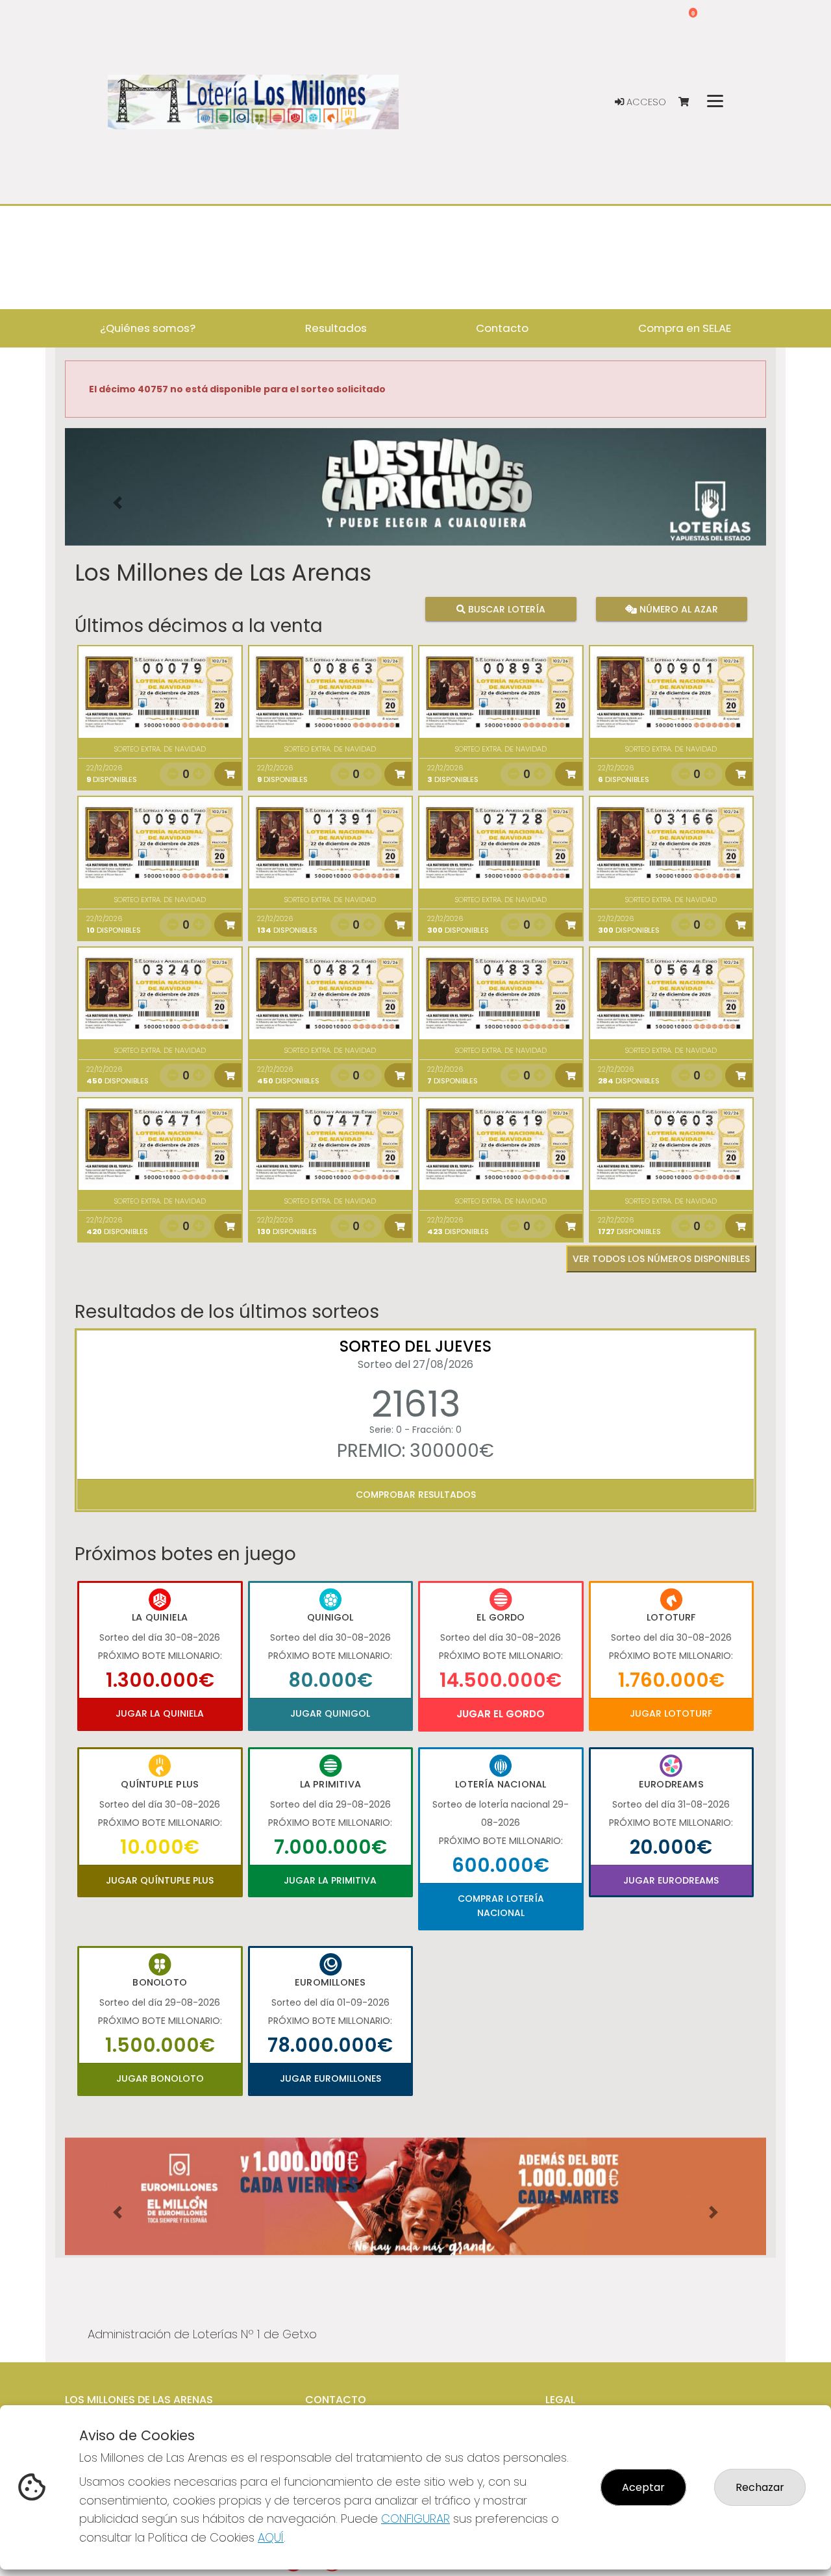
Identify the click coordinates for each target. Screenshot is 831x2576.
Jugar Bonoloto (160, 2078)
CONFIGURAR (415, 2519)
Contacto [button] (502, 328)
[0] (690, 102)
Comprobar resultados (416, 1495)
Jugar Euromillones (330, 2078)
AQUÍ (271, 2537)
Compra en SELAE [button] (685, 328)
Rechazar (760, 2487)
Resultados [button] (336, 328)
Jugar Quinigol (330, 1713)
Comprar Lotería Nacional (501, 1906)
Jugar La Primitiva (330, 1880)
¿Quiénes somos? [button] (148, 328)
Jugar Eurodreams (671, 1880)
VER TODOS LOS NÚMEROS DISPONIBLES (661, 1259)
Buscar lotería (505, 609)
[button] (118, 503)
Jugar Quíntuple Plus (160, 1880)
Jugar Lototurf (671, 1713)
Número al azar (677, 609)
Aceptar (643, 2487)
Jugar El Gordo (501, 1714)
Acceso (645, 102)
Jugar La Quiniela (160, 1713)
